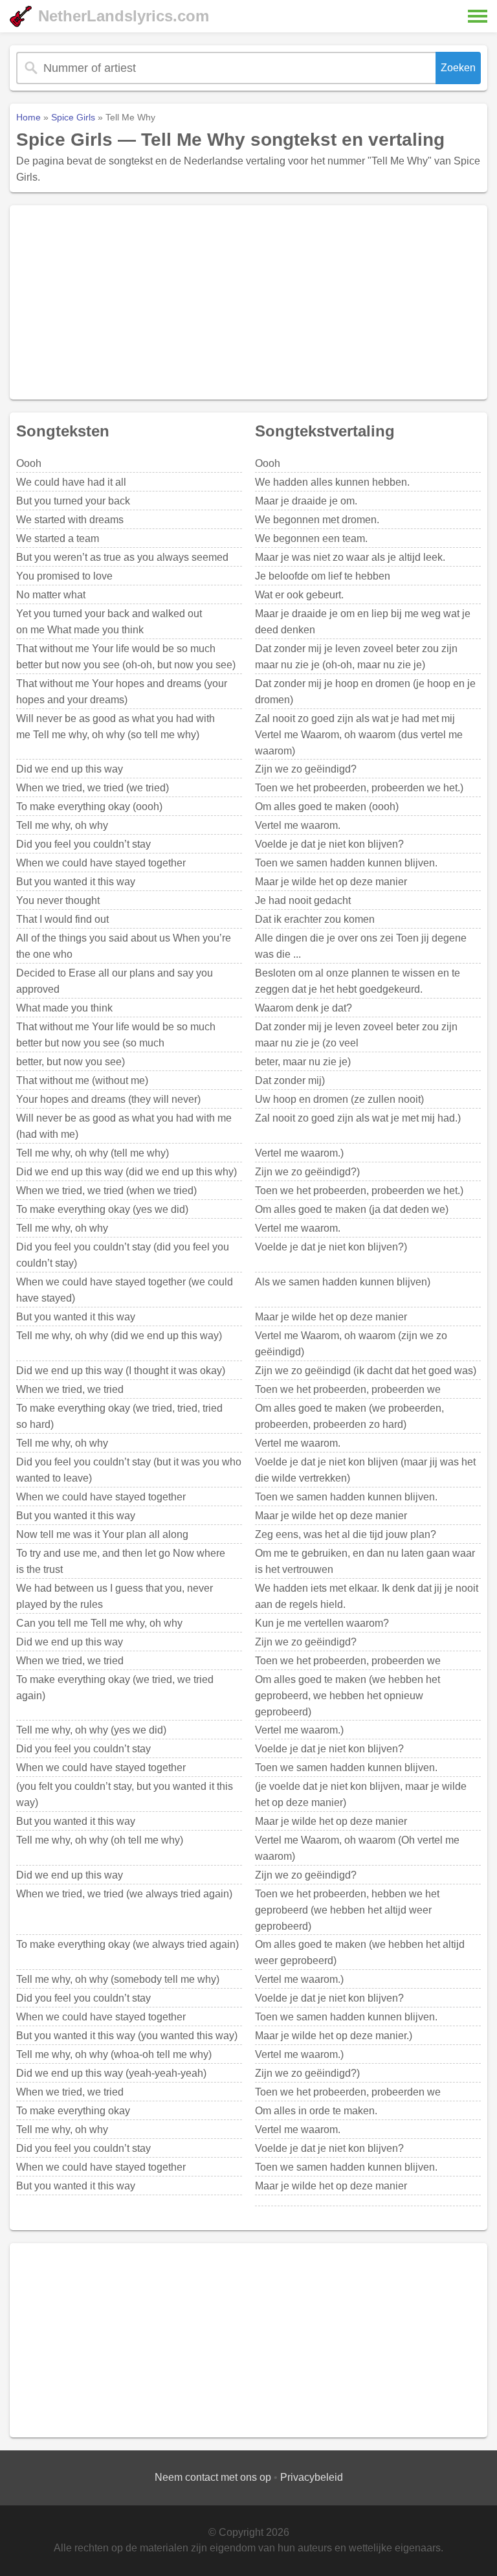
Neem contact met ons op (213, 2477)
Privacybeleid (312, 2477)
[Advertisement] (248, 302)
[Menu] (478, 16)
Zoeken (458, 68)
